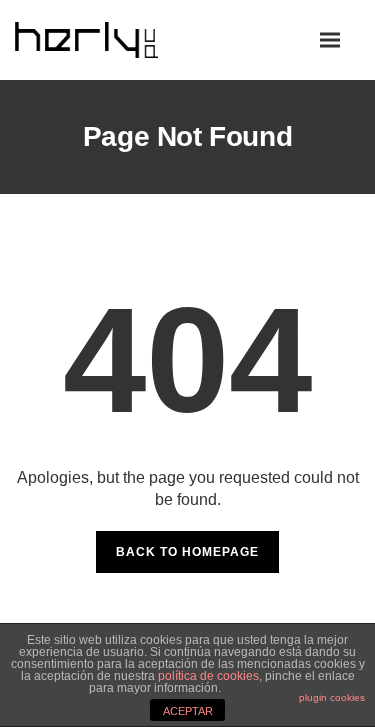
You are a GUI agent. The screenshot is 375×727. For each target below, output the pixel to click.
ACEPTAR (188, 711)
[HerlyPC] (110, 39)
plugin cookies (332, 697)
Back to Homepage (187, 552)
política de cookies (208, 676)
